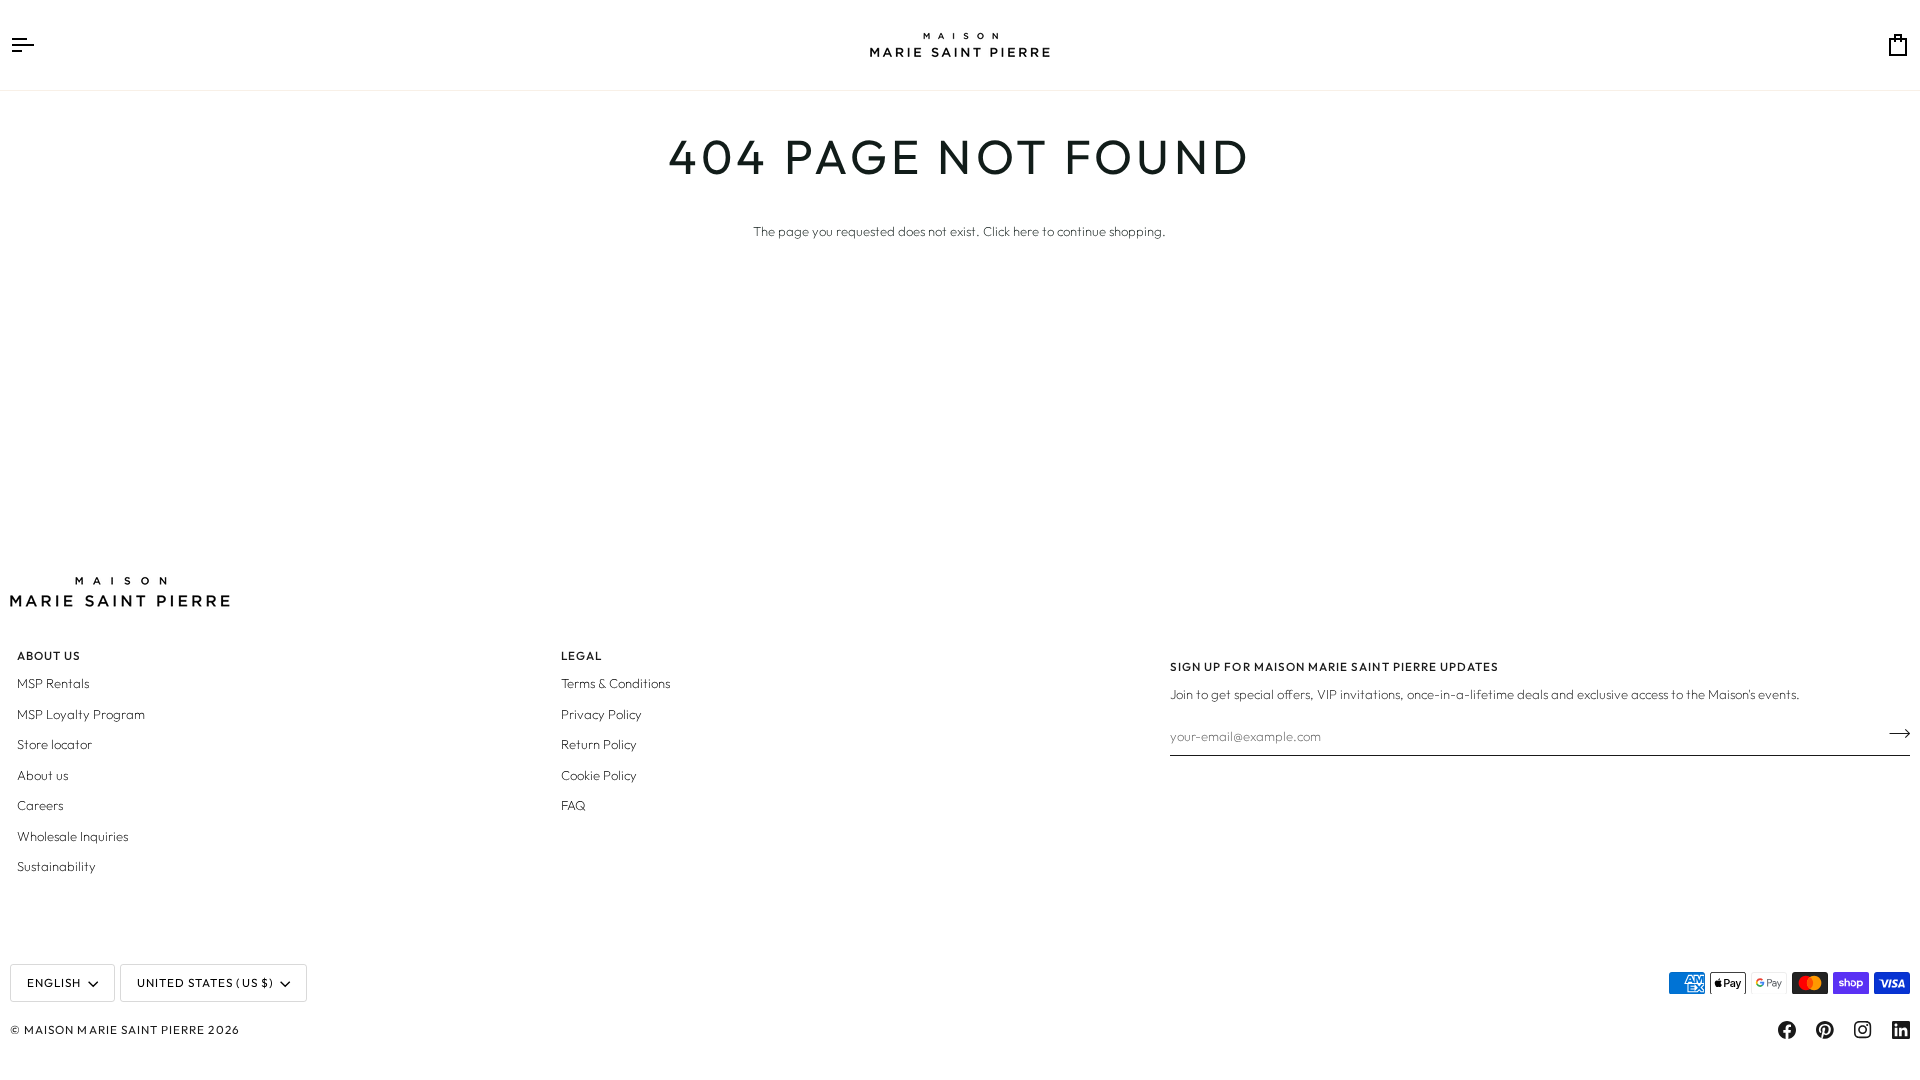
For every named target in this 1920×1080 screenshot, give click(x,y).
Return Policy (599, 744)
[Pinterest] (1825, 1030)
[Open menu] (40, 45)
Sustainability (56, 866)
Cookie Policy (599, 775)
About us (42, 775)
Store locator (54, 744)
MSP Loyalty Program (81, 714)
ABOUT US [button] (49, 655)
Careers (40, 805)
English (54, 982)
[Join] (1893, 733)
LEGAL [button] (581, 655)
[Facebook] (1787, 1030)
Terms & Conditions (615, 683)
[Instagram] (1863, 1030)
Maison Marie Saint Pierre (114, 1029)
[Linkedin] (1901, 1030)
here (1026, 231)
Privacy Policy (601, 714)
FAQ (573, 805)
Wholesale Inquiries (72, 836)
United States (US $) (205, 982)
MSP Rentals (53, 683)
